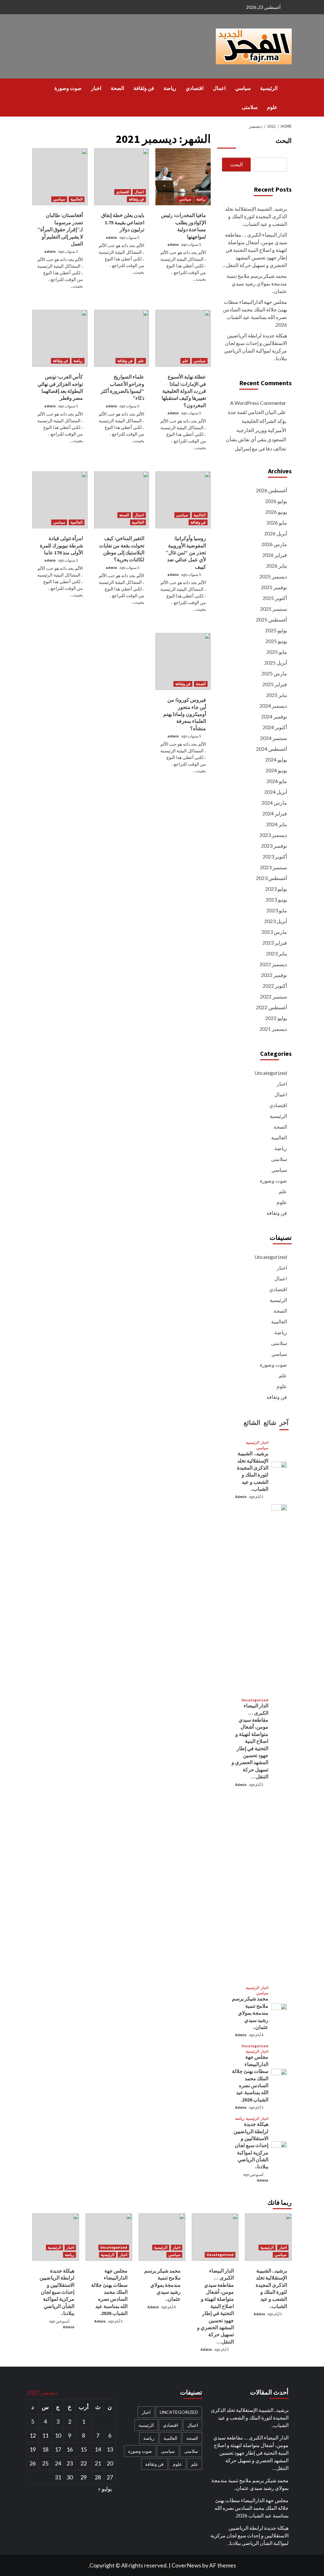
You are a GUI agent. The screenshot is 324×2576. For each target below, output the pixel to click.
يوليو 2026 (276, 501)
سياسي (243, 88)
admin (173, 244)
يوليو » (105, 2489)
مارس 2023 (274, 932)
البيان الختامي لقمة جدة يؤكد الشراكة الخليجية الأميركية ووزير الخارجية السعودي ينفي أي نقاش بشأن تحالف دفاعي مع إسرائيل (256, 430)
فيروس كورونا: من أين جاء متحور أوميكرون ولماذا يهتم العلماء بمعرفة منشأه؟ (185, 714)
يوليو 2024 (276, 759)
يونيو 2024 (276, 770)
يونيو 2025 (276, 641)
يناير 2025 (277, 695)
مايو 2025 (277, 652)
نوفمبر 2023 (274, 846)
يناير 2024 (277, 824)
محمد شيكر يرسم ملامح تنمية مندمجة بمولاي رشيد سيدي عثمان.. (257, 283)
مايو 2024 (277, 781)
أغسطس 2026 (271, 490)
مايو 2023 (277, 910)
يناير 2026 (277, 566)
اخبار (96, 88)
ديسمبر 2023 (273, 835)
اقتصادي (195, 88)
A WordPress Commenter (258, 403)
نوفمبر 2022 (274, 975)
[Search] (36, 88)
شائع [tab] (270, 1422)
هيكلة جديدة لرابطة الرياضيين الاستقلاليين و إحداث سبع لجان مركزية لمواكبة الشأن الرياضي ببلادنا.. (255, 347)
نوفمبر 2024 (274, 716)
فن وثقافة (144, 88)
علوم (272, 107)
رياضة (170, 88)
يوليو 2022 (276, 1018)
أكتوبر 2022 (275, 986)
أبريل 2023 (276, 921)
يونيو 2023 (276, 899)
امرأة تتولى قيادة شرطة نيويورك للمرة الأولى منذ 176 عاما (61, 545)
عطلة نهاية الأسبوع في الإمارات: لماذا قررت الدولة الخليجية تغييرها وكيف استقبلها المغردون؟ (184, 391)
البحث (284, 140)
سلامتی (250, 107)
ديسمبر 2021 (273, 1029)
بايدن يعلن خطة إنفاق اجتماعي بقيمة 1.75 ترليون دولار (123, 222)
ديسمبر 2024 (273, 706)
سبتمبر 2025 (274, 609)
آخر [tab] (284, 1422)
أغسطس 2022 (271, 1007)
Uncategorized (271, 1073)
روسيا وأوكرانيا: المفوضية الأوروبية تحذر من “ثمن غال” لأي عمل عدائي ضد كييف (186, 552)
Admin (241, 1497)
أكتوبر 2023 (275, 856)
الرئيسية (269, 88)
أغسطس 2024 (271, 749)
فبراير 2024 (275, 813)
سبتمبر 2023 (274, 867)
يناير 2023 (277, 953)
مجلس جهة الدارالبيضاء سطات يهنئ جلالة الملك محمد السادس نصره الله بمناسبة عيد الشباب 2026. (255, 313)
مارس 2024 (274, 803)
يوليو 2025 (276, 630)
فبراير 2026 (275, 555)
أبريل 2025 (276, 663)
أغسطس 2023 (271, 878)
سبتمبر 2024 (274, 738)
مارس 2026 (274, 544)
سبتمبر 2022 (274, 996)
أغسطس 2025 (271, 619)
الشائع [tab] (252, 1422)
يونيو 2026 (276, 512)
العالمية (77, 199)
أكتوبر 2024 (275, 727)
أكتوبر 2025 (275, 598)
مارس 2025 (274, 673)
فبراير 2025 (275, 684)
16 (70, 2449)
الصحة (117, 88)
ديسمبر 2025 (273, 576)
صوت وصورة (68, 88)
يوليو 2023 (276, 889)
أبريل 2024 (276, 792)
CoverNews (186, 2565)
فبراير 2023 (275, 943)
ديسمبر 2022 (273, 964)
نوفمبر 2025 (274, 587)
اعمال (219, 88)
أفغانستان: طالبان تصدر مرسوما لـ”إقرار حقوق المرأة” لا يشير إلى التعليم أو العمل (60, 229)
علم (185, 361)
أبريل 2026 (276, 533)
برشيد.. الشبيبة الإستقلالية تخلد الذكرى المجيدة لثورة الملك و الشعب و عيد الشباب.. (256, 216)
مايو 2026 (277, 523)
